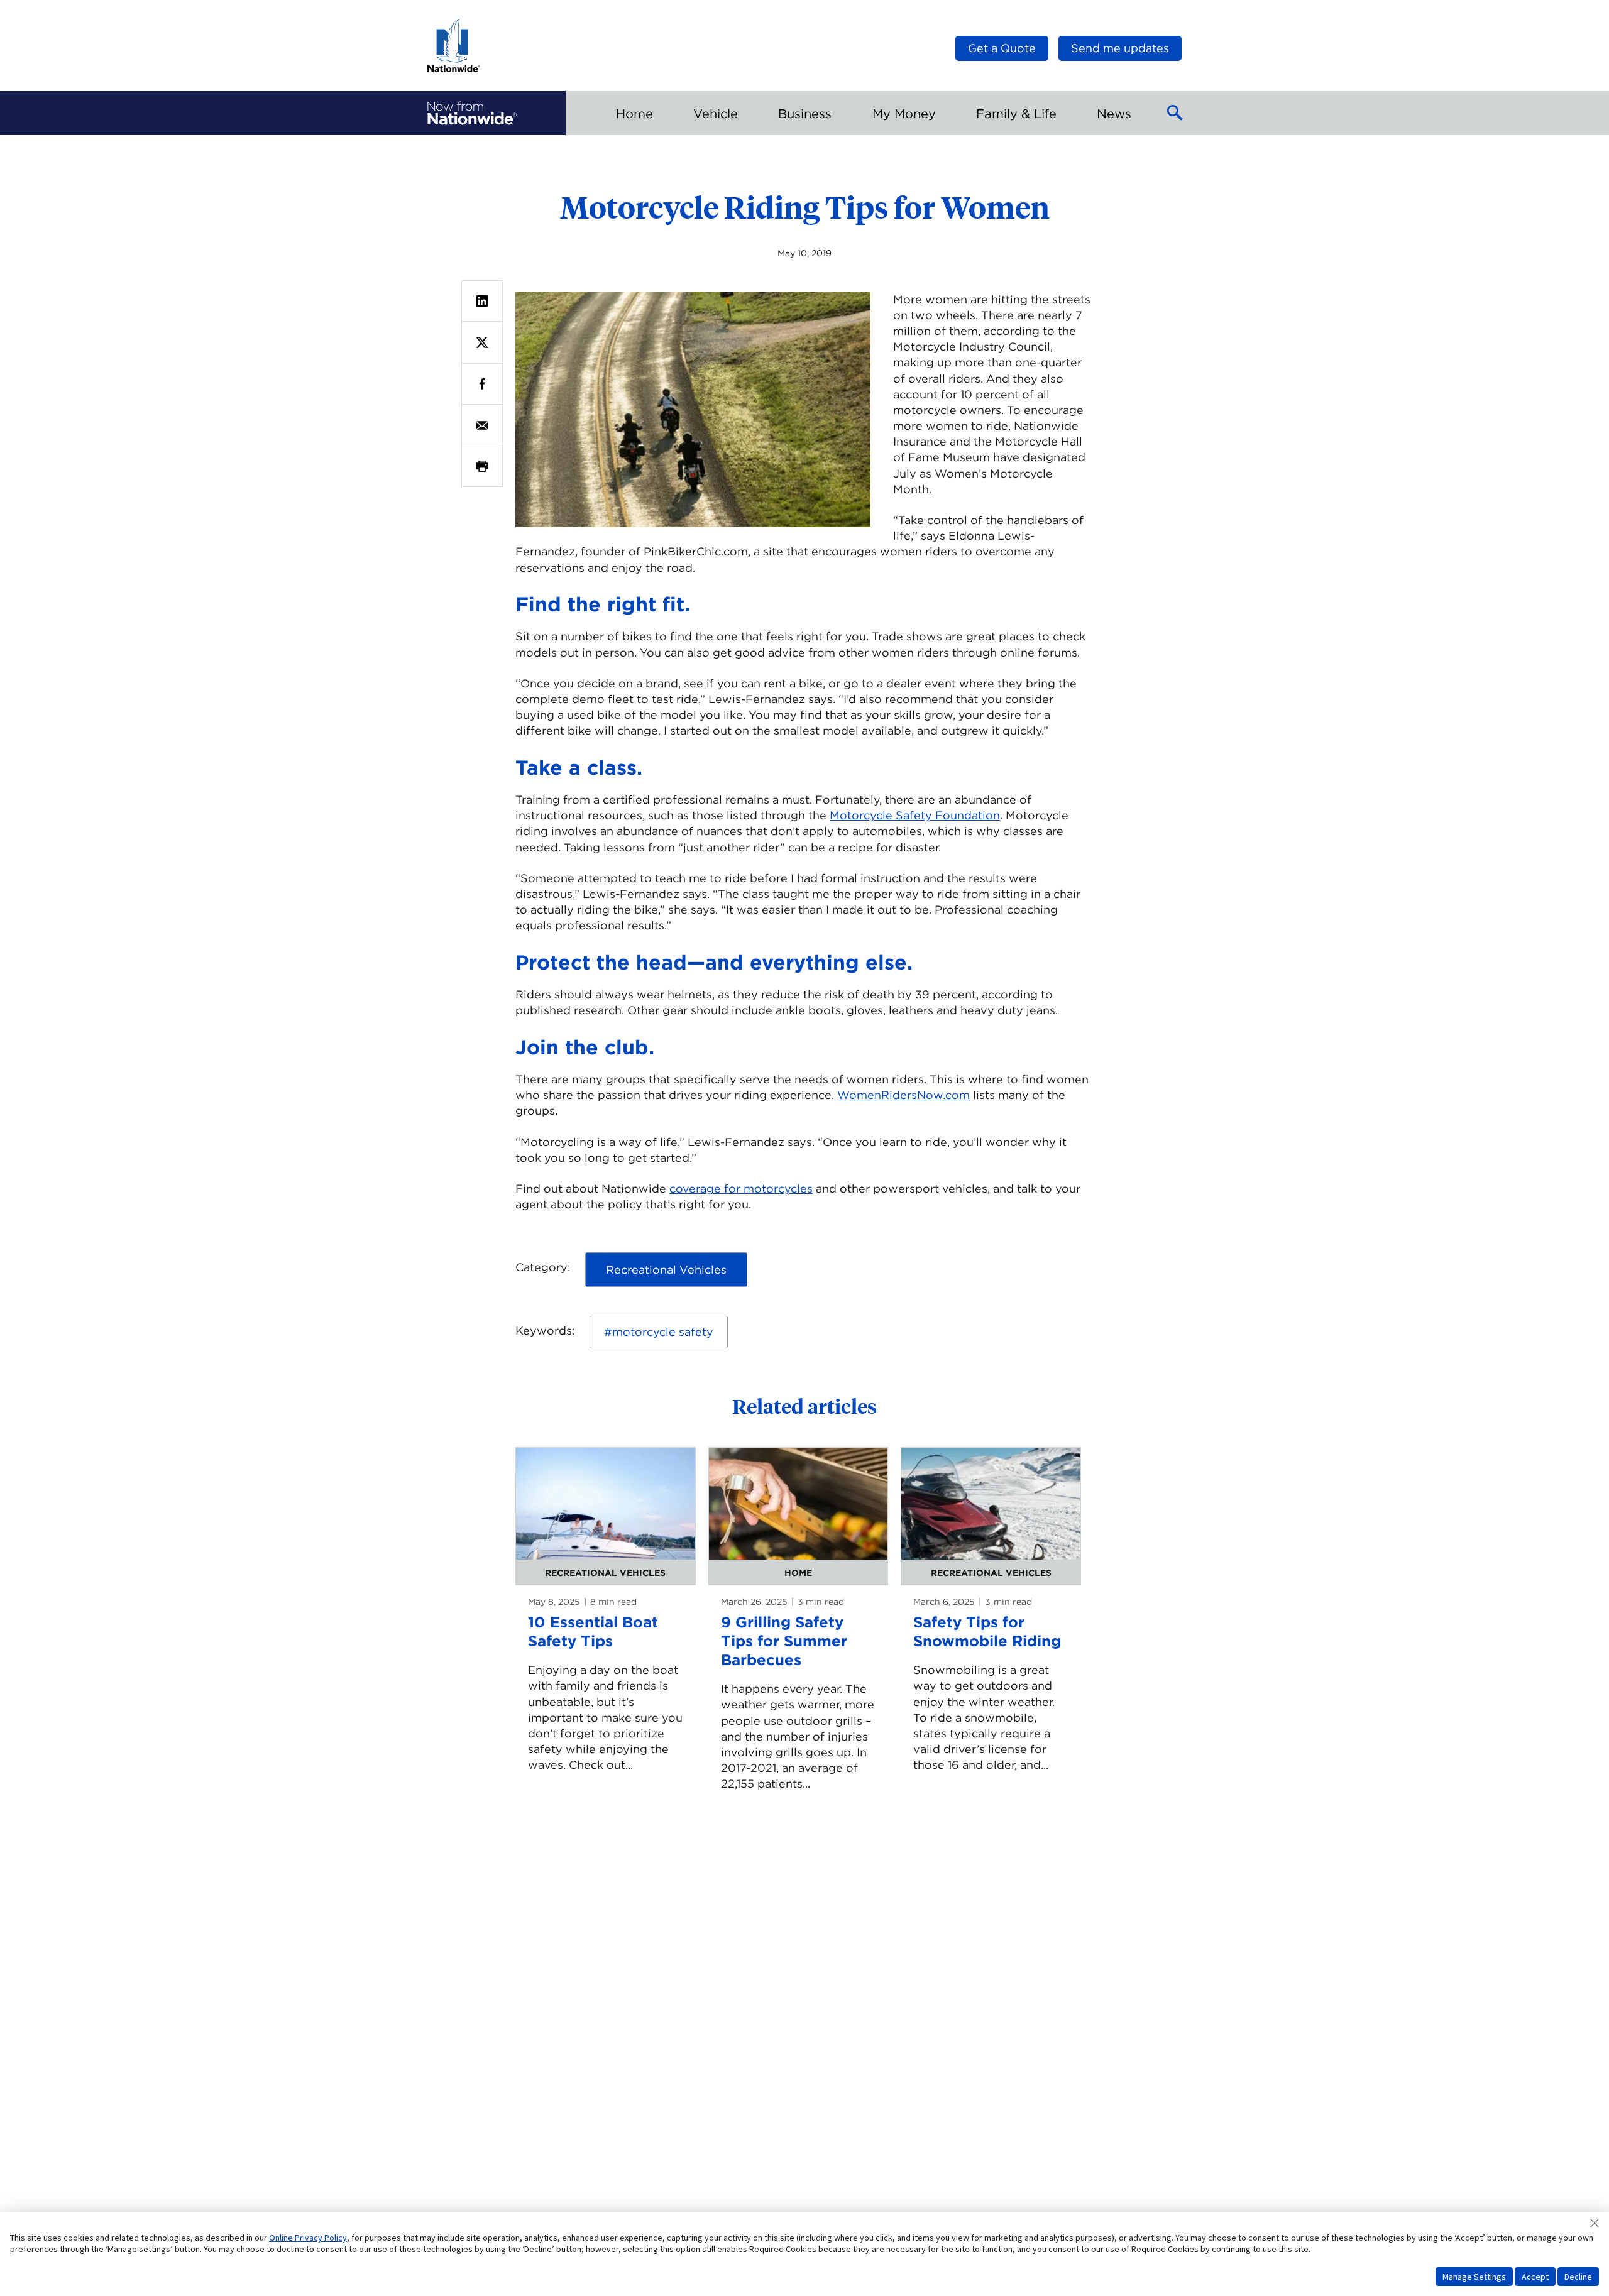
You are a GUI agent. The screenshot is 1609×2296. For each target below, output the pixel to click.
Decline (1578, 2277)
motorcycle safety (663, 1332)
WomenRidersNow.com (903, 1095)
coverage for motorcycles (741, 1189)
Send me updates (1120, 48)
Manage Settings (1474, 2277)
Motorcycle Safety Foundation (915, 815)
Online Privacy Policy (308, 2238)
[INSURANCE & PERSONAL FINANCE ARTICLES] (472, 113)
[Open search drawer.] (1175, 113)
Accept (1535, 2277)
